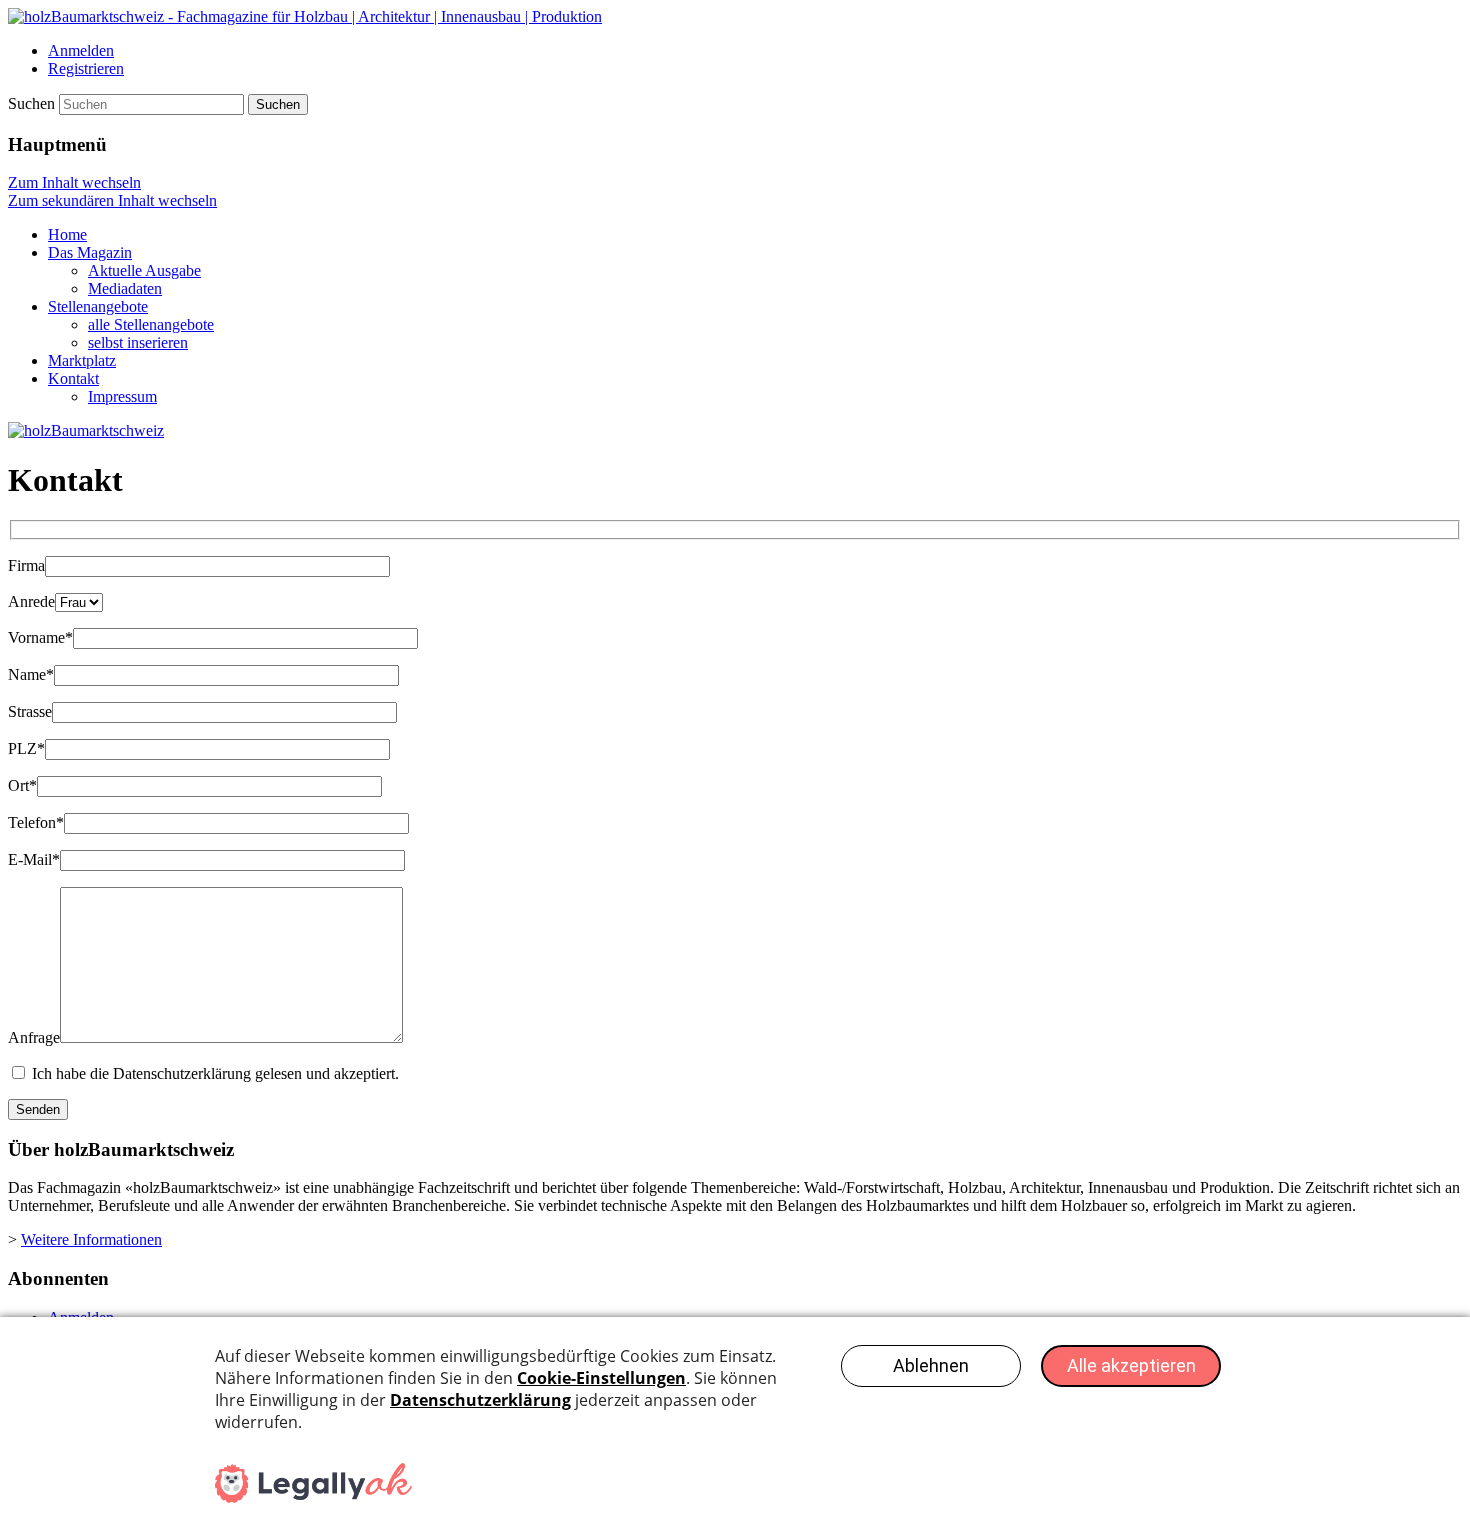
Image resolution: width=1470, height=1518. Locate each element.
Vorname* (40, 637)
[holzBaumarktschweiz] (305, 16)
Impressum (122, 396)
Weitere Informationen (91, 1239)
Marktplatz (82, 360)
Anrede (31, 601)
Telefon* (36, 822)
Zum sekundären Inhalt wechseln (112, 200)
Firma (26, 565)
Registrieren (86, 68)
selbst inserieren (138, 342)
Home (67, 234)
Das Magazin (90, 252)
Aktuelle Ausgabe (144, 270)
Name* (31, 674)
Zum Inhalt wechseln (74, 182)
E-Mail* (34, 859)
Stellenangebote (98, 306)
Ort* (22, 785)
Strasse (30, 711)
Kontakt (73, 378)
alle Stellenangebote (151, 324)
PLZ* (26, 748)
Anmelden (81, 50)
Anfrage (34, 1037)
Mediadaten (125, 288)
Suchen (31, 103)
